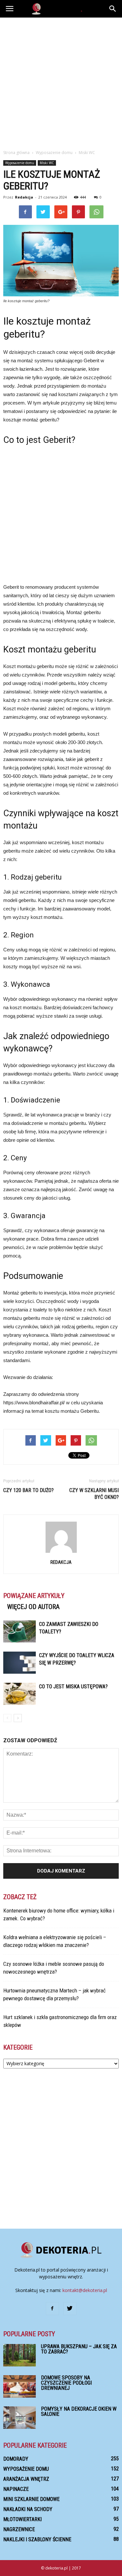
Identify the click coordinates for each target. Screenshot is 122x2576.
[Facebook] (52, 2309)
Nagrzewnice (19, 2529)
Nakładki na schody (28, 2509)
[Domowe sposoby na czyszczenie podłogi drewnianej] (20, 2386)
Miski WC (47, 163)
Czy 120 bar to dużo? (28, 1490)
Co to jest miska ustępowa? (73, 1687)
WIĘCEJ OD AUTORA (33, 1607)
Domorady (16, 2459)
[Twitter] (70, 2309)
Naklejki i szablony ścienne (37, 2539)
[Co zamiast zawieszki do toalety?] (20, 1632)
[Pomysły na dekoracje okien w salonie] (20, 2418)
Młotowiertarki (22, 2519)
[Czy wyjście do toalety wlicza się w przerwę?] (20, 1663)
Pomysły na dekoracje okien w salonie (79, 2411)
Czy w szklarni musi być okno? (94, 1494)
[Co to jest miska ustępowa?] (20, 1694)
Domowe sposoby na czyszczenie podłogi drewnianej (66, 2383)
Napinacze (16, 2489)
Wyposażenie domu (20, 163)
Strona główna (16, 153)
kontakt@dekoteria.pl (85, 2290)
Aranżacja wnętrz (26, 2479)
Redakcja (24, 197)
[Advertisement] (61, 82)
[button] (113, 9)
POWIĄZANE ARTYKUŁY (34, 1596)
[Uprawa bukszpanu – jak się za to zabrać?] (20, 2355)
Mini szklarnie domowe (31, 2499)
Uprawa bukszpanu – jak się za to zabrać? (79, 2349)
